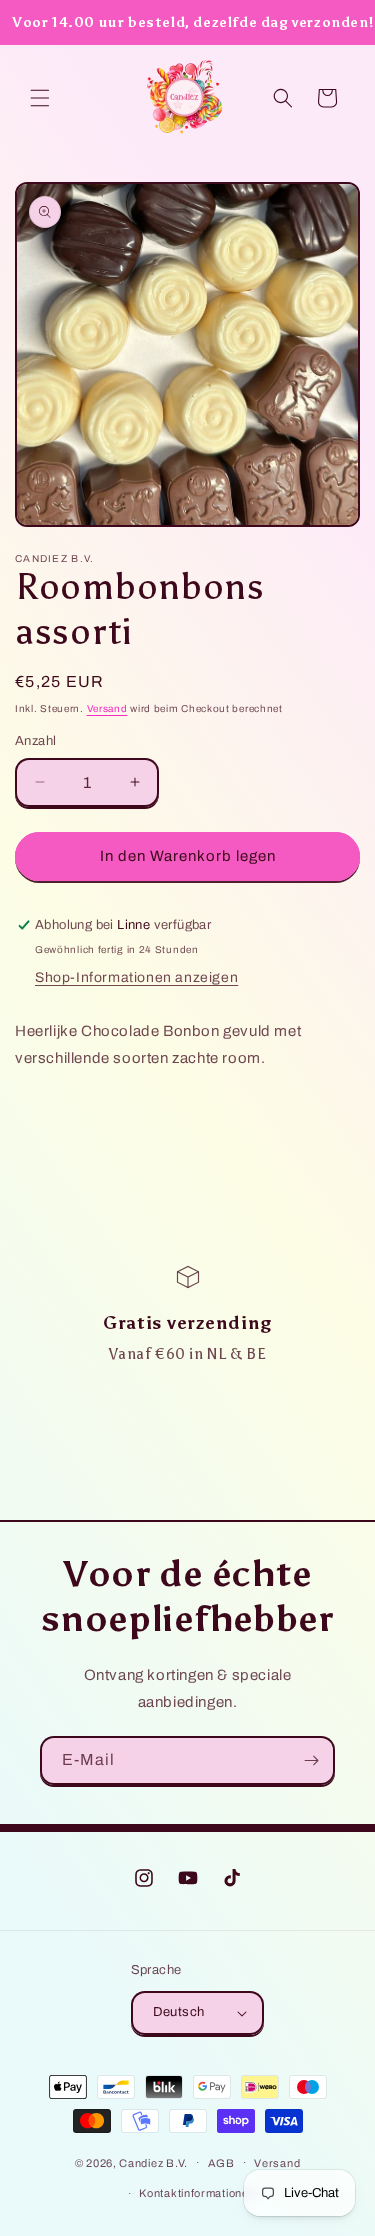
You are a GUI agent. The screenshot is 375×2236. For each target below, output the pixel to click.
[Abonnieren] (311, 1760)
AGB (221, 2163)
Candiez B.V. (153, 2162)
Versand (107, 708)
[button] (40, 98)
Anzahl (35, 741)
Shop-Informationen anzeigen (136, 977)
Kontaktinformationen (197, 2193)
